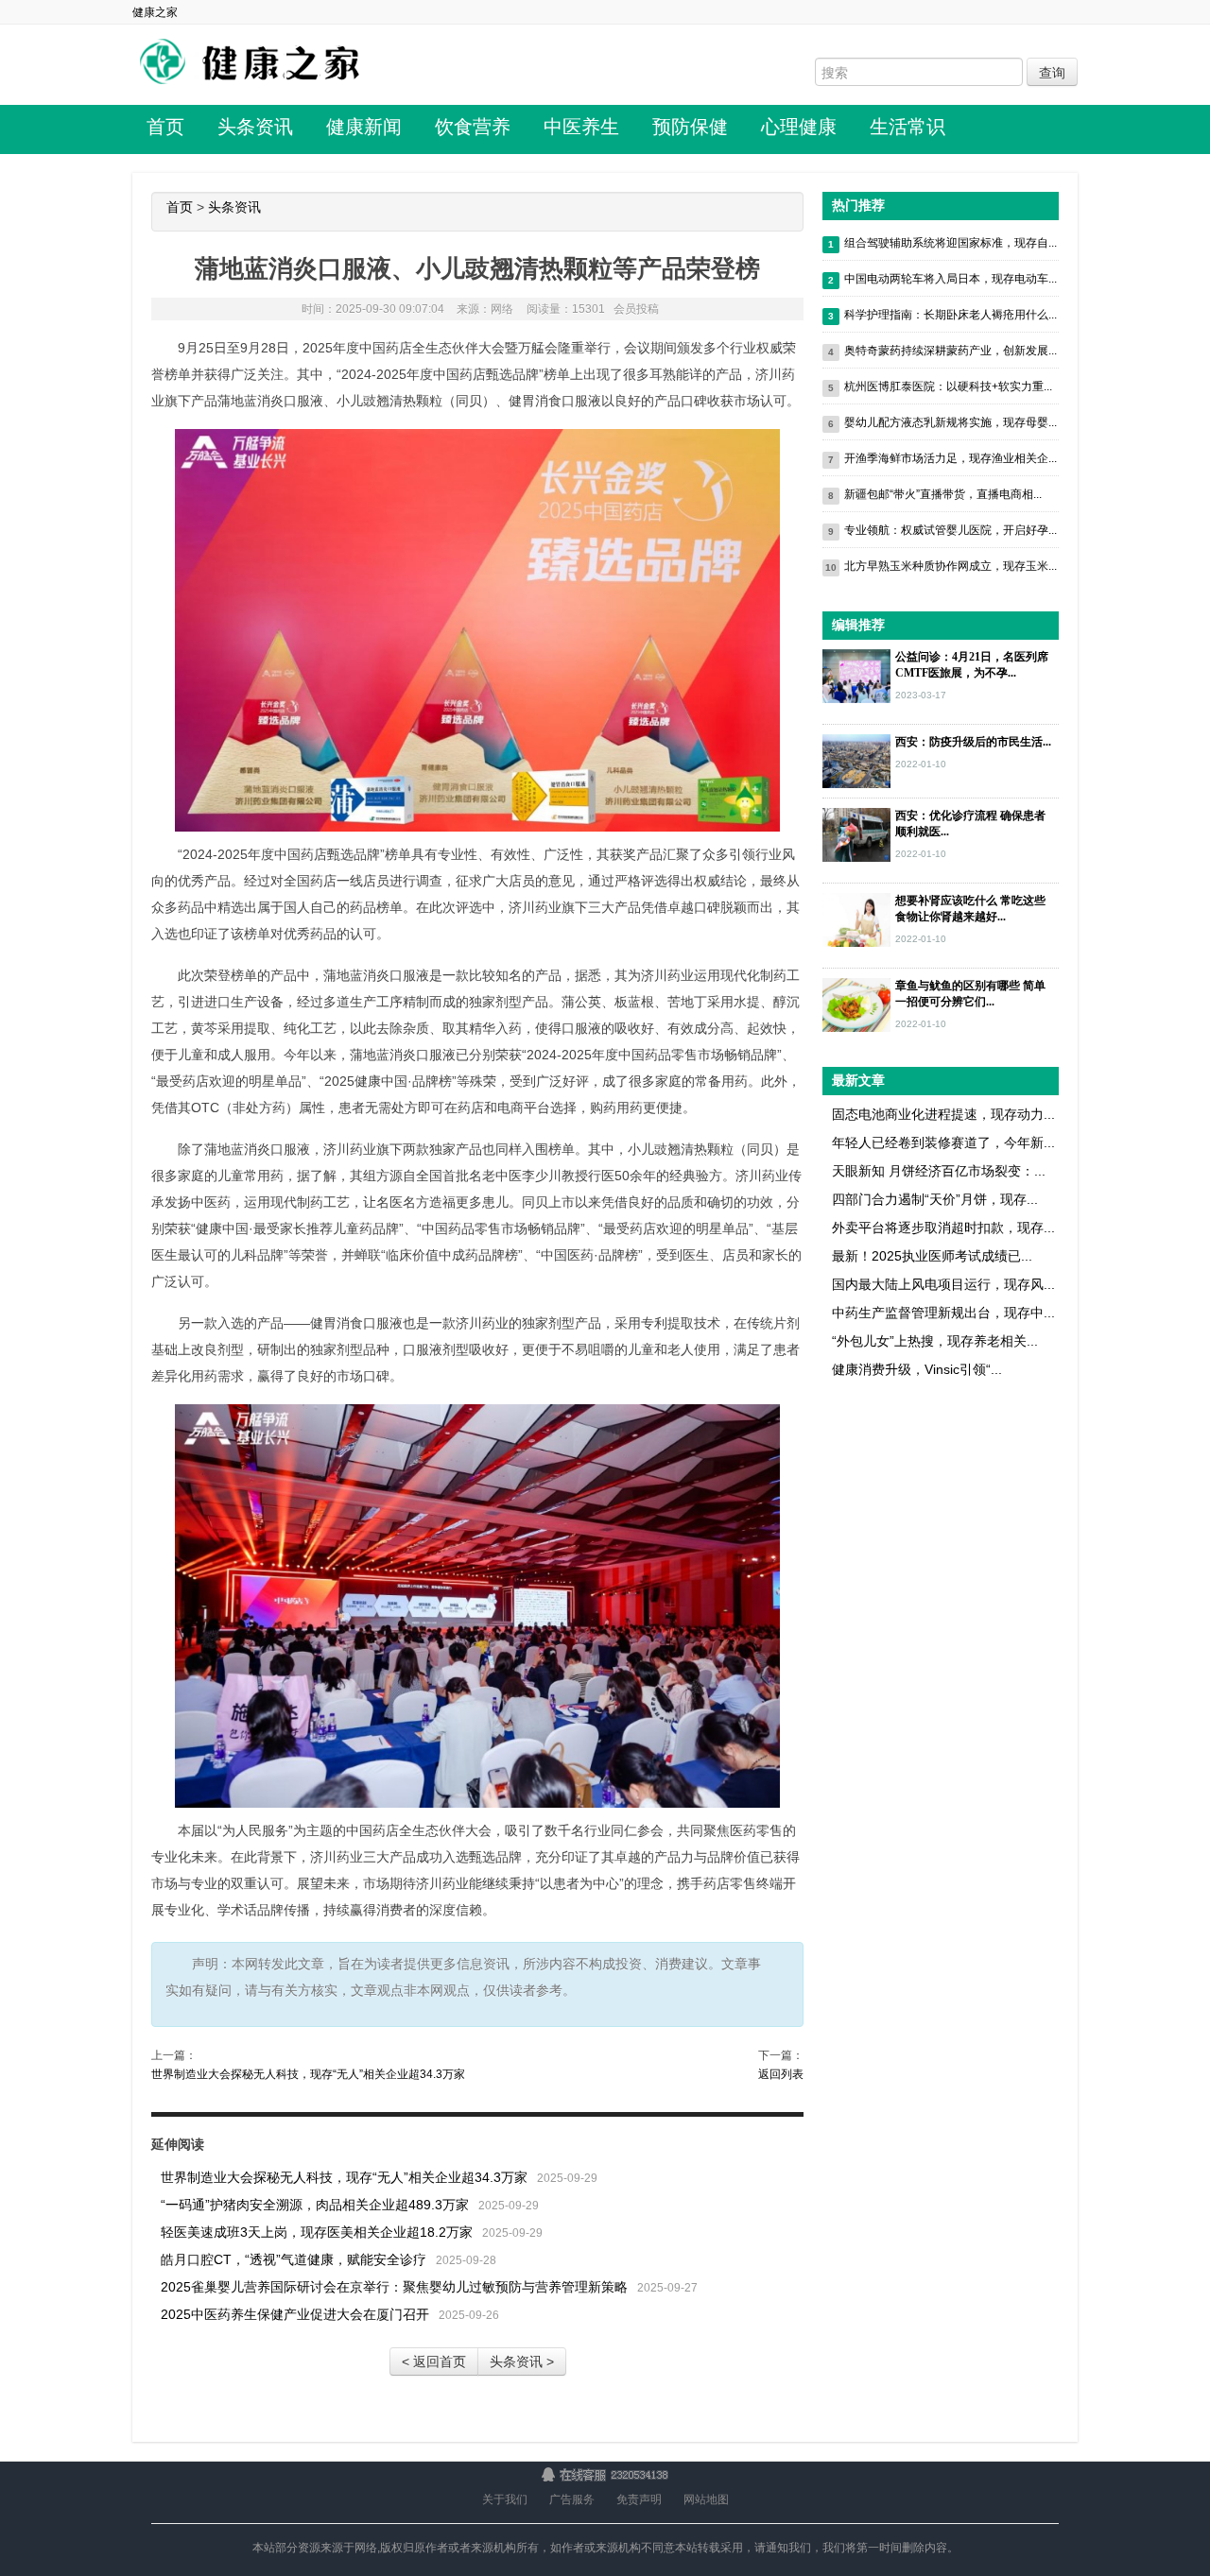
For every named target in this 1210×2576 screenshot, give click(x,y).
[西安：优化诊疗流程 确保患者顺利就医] (856, 833)
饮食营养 (473, 127)
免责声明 (639, 2499)
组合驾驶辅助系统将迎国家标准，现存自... (951, 243)
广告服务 (572, 2499)
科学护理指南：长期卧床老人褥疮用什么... (951, 315)
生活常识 (907, 127)
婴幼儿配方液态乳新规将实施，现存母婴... (951, 422)
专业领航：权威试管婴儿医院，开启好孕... (951, 530)
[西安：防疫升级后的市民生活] (856, 760)
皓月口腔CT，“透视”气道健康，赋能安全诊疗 (294, 2259)
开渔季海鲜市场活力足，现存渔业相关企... (951, 458)
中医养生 (581, 127)
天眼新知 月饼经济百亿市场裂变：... (939, 1171)
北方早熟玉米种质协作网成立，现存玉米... (951, 566)
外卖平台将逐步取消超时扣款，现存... (943, 1228)
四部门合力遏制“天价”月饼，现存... (935, 1199)
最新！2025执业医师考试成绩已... (932, 1256)
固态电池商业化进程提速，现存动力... (943, 1114)
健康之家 (155, 12)
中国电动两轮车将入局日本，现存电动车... (951, 279)
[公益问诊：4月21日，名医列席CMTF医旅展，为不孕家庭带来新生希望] (856, 675)
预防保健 (690, 127)
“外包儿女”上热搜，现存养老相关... (935, 1341)
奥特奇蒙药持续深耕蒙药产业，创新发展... (951, 351)
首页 (165, 127)
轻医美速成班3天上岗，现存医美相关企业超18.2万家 (317, 2232)
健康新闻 (364, 127)
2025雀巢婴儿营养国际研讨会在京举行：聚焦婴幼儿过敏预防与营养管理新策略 (394, 2287)
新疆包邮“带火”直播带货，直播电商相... (943, 494)
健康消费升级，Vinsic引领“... (917, 1369)
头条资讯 (255, 127)
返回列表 (781, 2074)
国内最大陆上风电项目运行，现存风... (943, 1284)
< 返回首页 (434, 2361)
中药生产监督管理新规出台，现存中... (943, 1313)
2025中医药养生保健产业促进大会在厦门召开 (295, 2314)
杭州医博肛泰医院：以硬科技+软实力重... (948, 386)
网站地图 (706, 2499)
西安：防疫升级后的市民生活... (973, 742)
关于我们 (505, 2499)
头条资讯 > (522, 2361)
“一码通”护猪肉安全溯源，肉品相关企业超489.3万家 (315, 2205)
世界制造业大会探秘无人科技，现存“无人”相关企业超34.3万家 (308, 2074)
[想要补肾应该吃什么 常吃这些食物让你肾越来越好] (856, 919)
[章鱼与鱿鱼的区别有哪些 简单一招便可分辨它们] (856, 1004)
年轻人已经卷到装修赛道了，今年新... (943, 1142)
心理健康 (799, 127)
